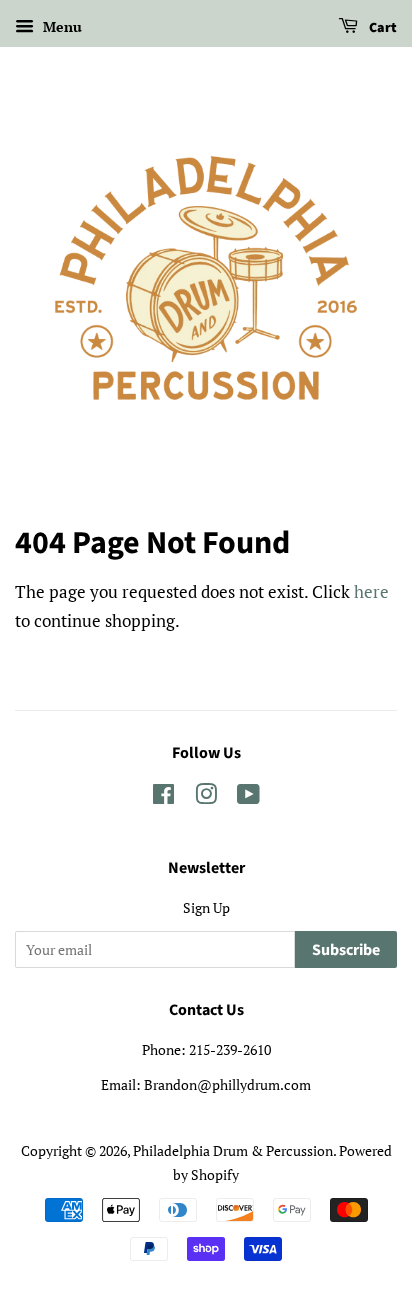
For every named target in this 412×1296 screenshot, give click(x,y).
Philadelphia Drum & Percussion (233, 1150)
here (371, 591)
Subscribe (346, 950)
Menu (60, 26)
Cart (381, 28)
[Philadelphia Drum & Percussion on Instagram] (206, 797)
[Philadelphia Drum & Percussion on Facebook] (163, 797)
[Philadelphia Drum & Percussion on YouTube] (248, 797)
